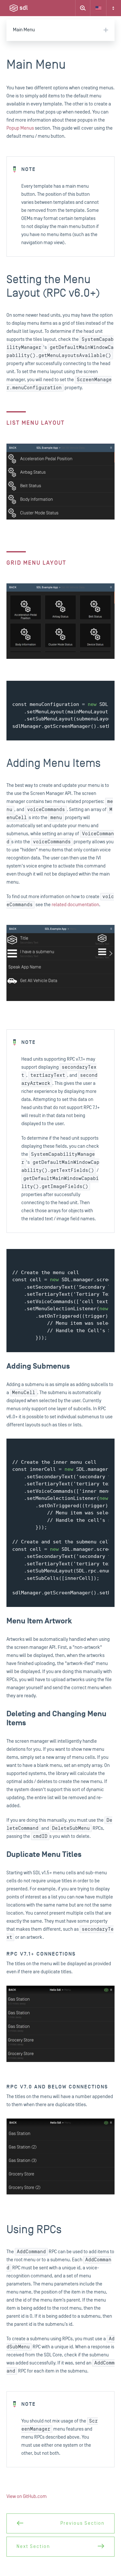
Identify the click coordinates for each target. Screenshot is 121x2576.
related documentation (75, 905)
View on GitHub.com (27, 2497)
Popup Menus (20, 128)
